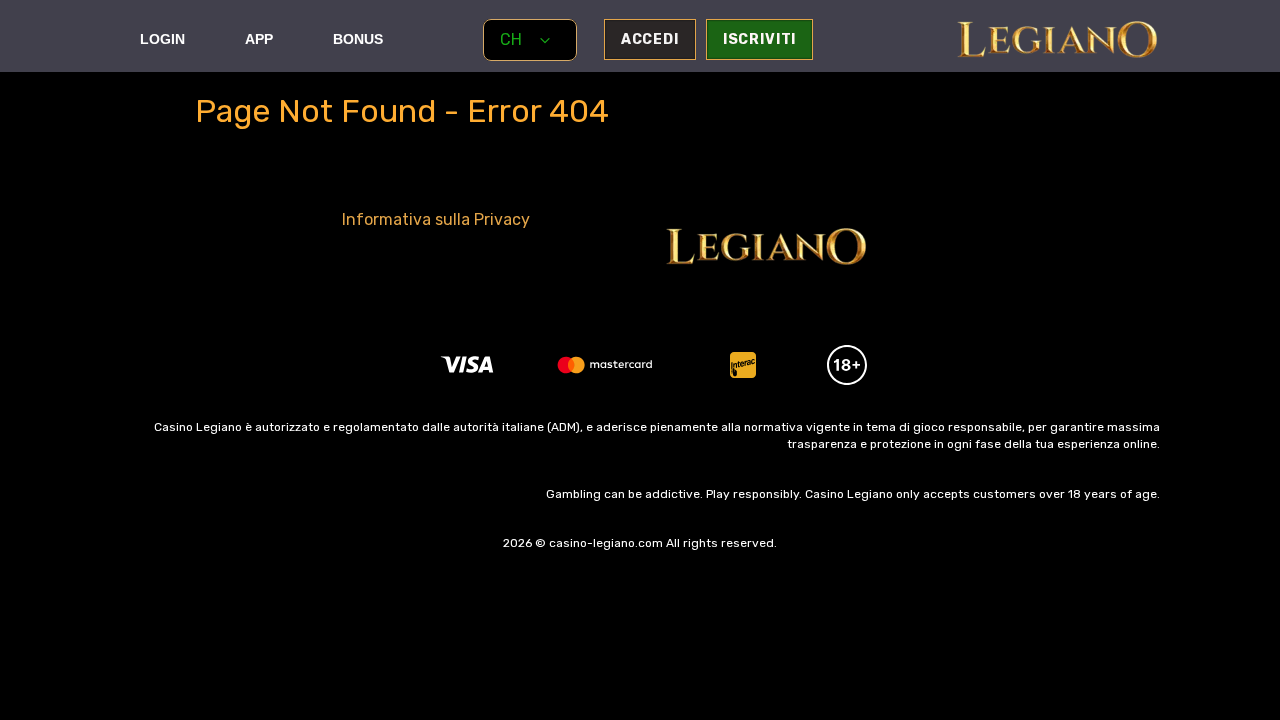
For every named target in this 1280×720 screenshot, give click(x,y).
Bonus (358, 39)
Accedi (650, 39)
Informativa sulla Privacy (436, 219)
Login (162, 39)
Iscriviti (760, 39)
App (259, 39)
